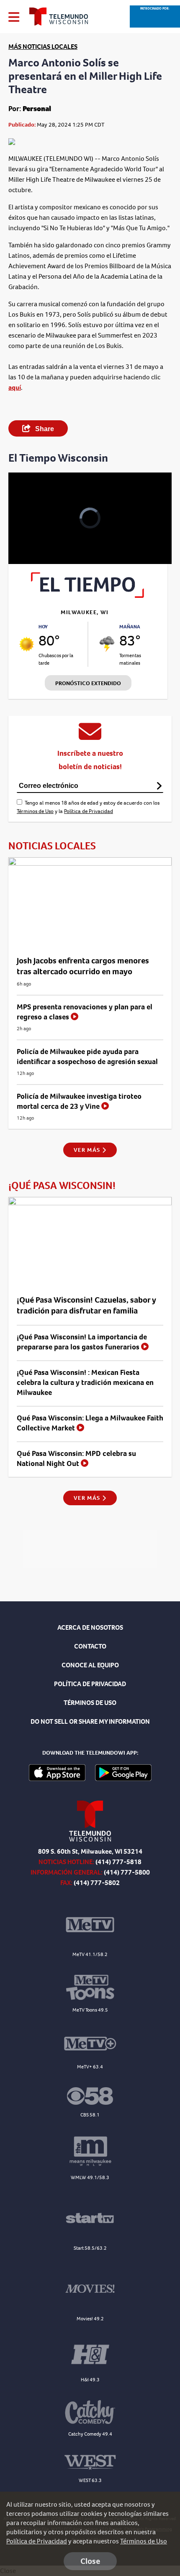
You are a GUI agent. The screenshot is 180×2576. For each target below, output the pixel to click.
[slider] (27, 536)
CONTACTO (90, 1646)
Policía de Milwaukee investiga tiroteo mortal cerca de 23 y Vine (79, 1101)
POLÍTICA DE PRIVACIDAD (90, 1684)
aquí (15, 387)
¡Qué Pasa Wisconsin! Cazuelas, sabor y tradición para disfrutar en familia (86, 1305)
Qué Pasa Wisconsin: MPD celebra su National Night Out (76, 1458)
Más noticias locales (43, 47)
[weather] (27, 644)
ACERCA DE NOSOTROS (90, 1627)
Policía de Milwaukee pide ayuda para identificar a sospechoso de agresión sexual (87, 1057)
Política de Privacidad (89, 811)
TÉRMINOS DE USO (90, 1703)
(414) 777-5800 (127, 1872)
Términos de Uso (35, 811)
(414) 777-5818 (118, 1862)
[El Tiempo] (88, 596)
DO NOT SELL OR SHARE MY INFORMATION (90, 1721)
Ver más (88, 1150)
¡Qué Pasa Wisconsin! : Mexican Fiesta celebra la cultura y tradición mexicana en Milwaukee (85, 1382)
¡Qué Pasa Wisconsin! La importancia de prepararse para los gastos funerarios (82, 1342)
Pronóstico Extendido (88, 683)
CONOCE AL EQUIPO (90, 1665)
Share (44, 429)
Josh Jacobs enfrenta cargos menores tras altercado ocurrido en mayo (83, 966)
